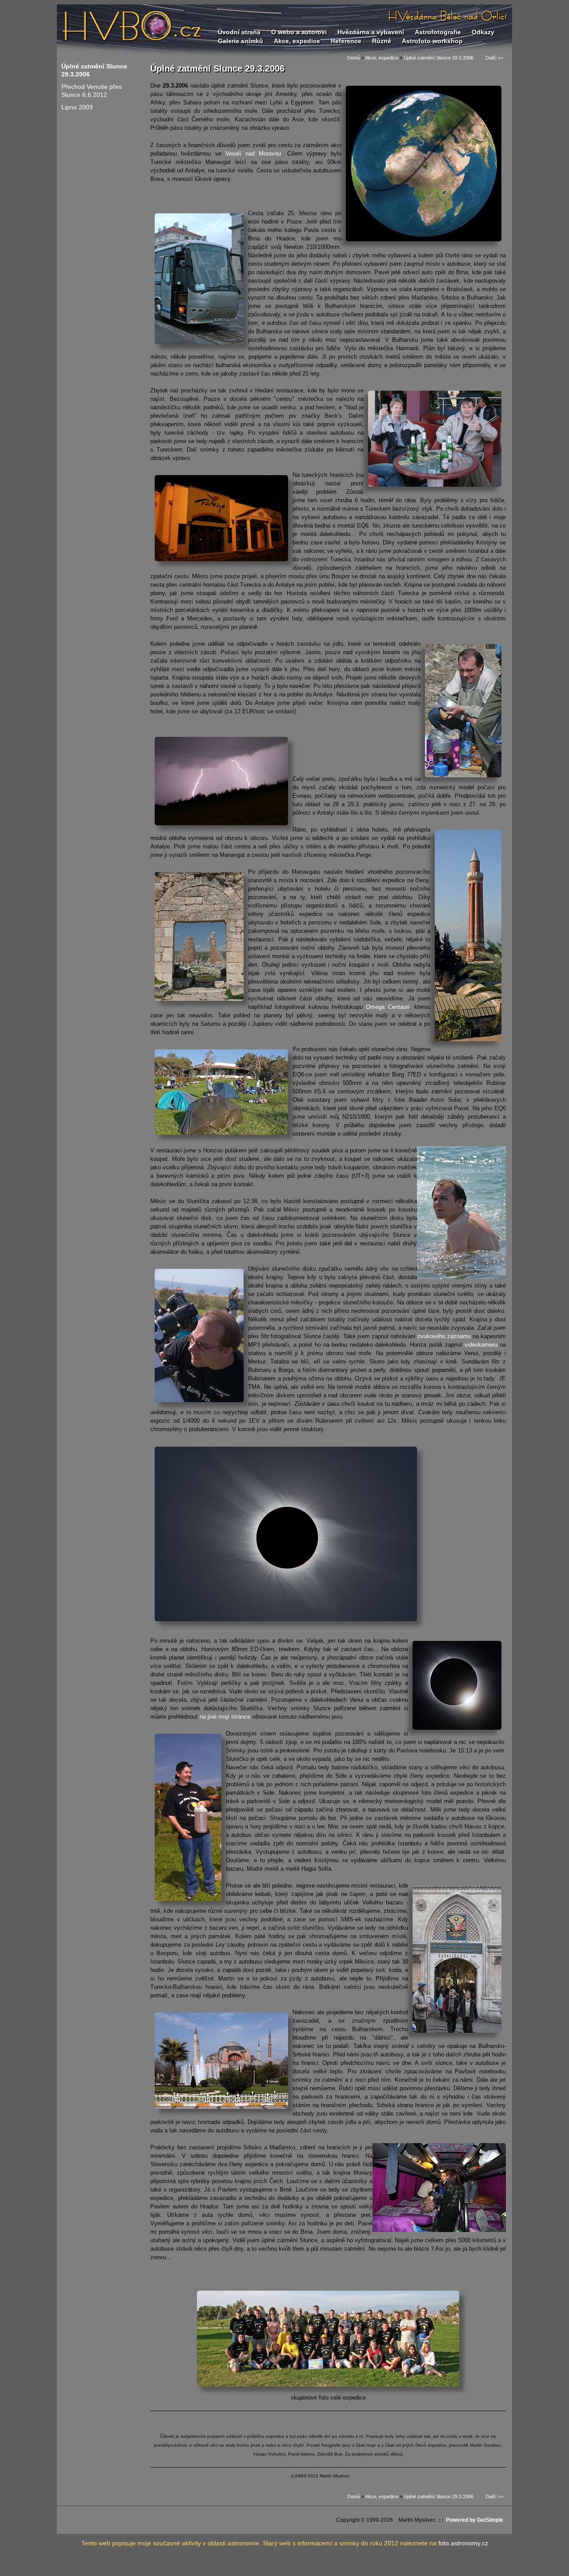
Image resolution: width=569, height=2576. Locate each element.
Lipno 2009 (77, 107)
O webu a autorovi (299, 32)
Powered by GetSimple (475, 2520)
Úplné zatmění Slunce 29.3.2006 (439, 58)
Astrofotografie (438, 32)
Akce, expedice (297, 41)
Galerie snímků (240, 41)
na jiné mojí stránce (225, 1717)
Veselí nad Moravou (253, 154)
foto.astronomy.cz (463, 2543)
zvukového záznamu (444, 1336)
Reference (346, 41)
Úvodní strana (239, 32)
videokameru (482, 1345)
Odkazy (483, 32)
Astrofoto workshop (432, 41)
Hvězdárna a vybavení (371, 32)
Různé (382, 41)
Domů (354, 58)
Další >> (488, 58)
